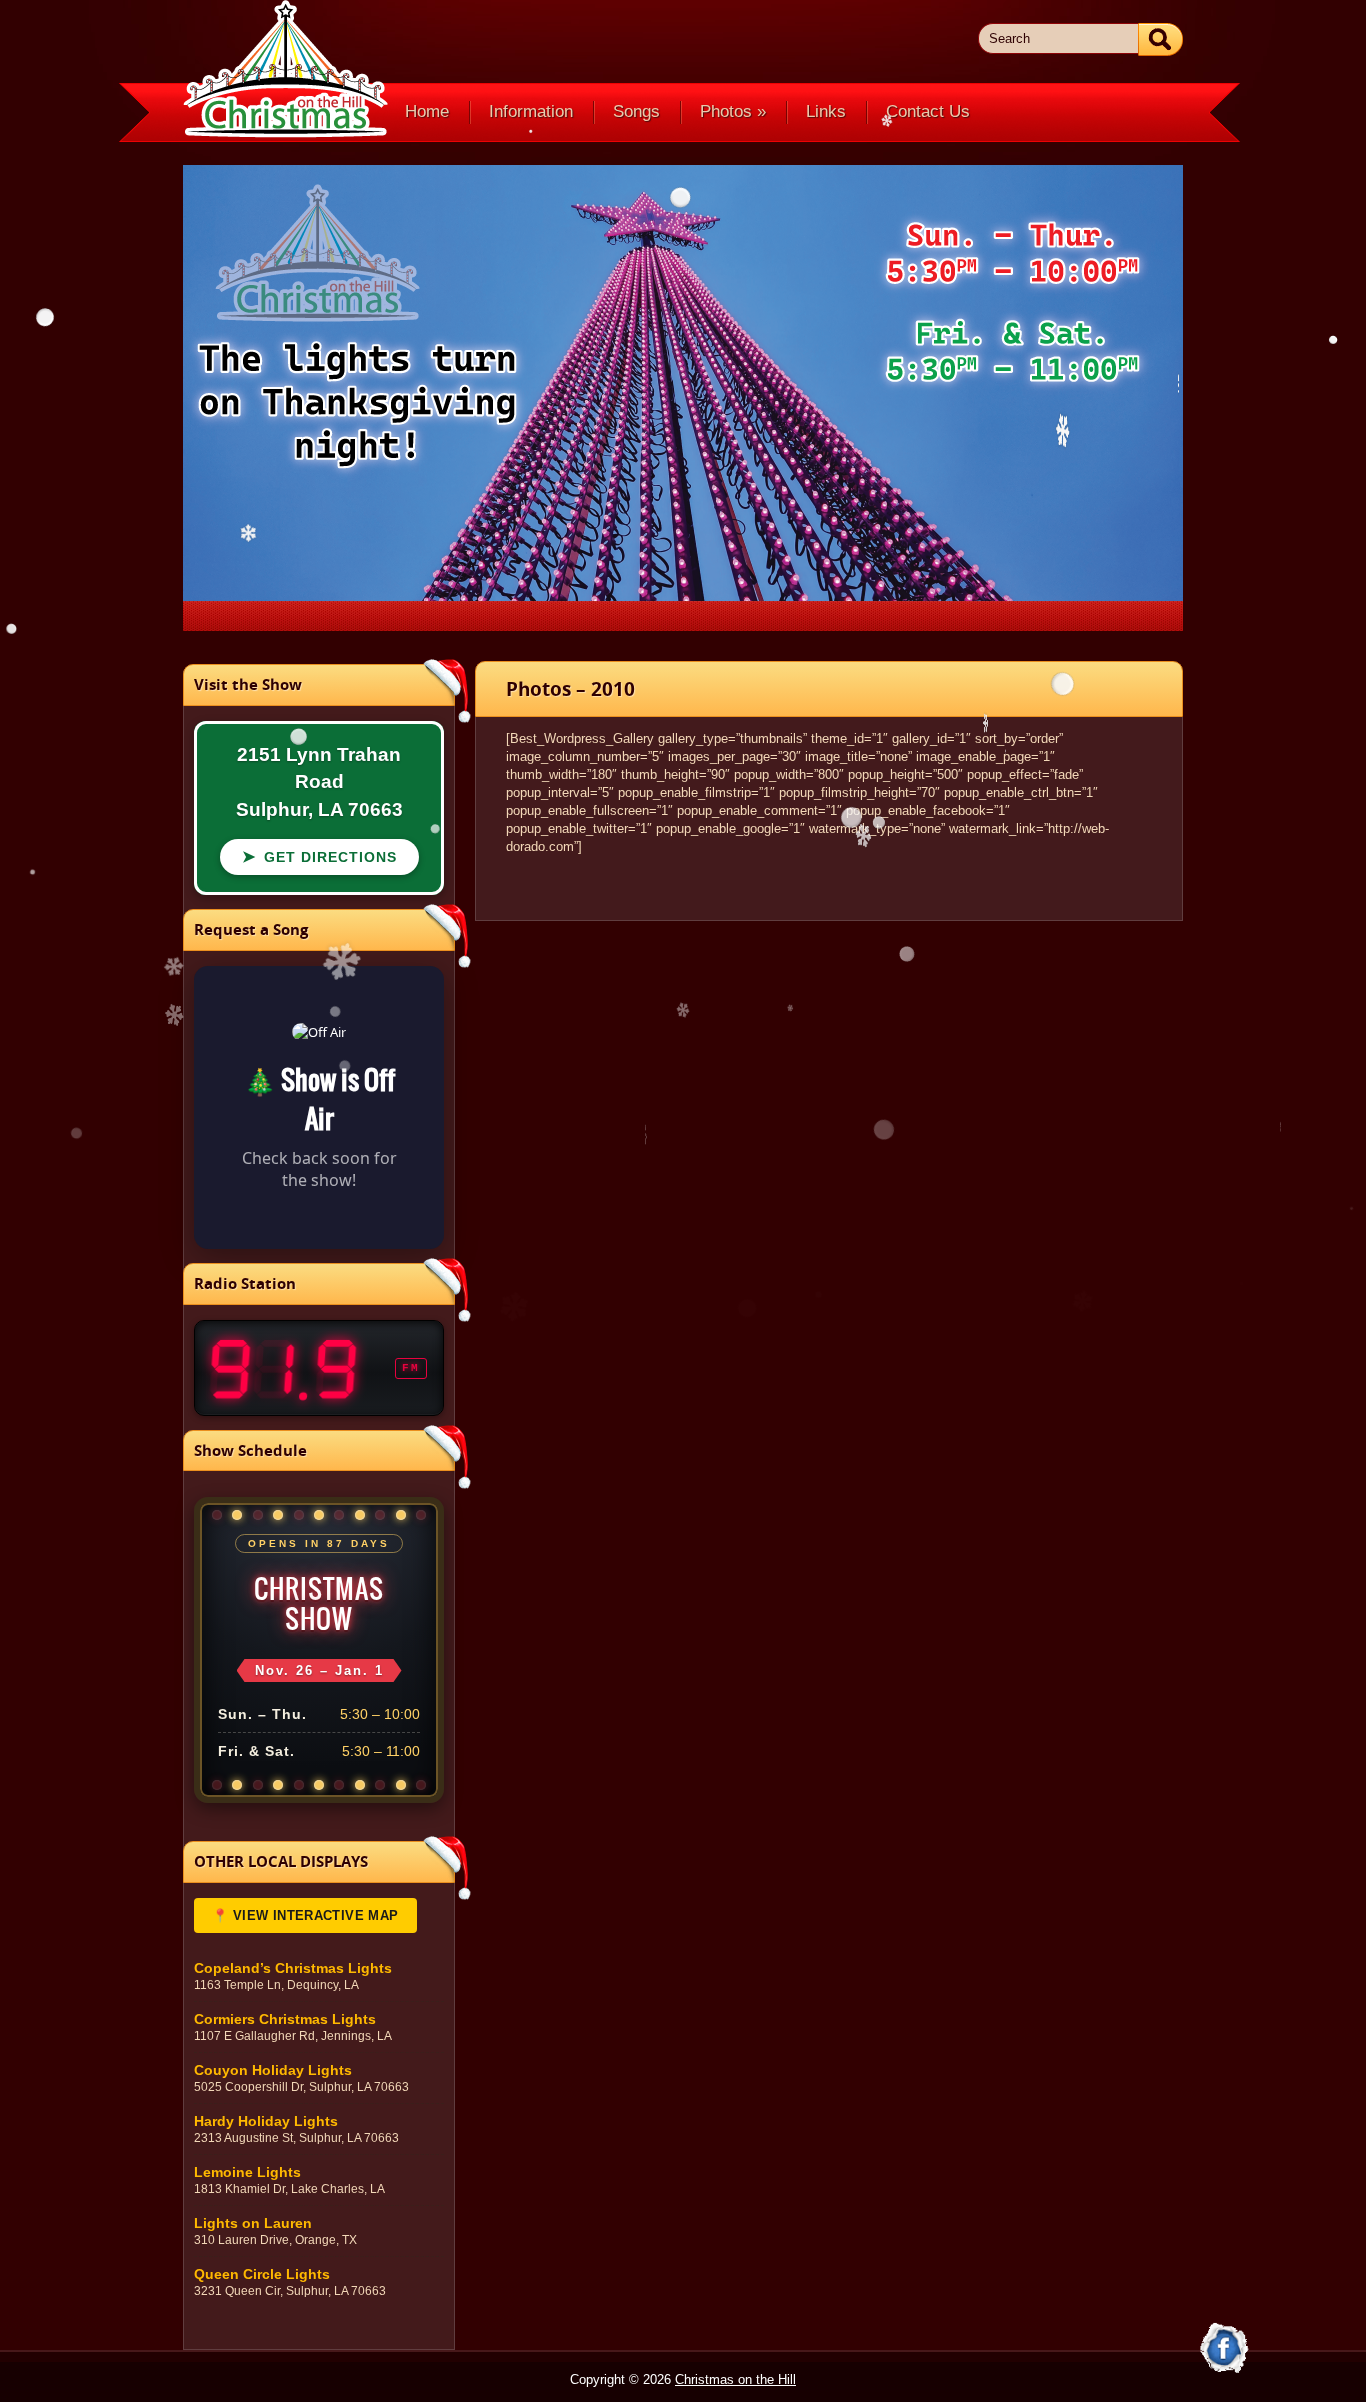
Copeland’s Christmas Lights (293, 1968)
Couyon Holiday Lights (273, 2070)
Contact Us (928, 111)
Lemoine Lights (247, 2172)
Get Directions (319, 856)
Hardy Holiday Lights (266, 2121)
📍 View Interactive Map (305, 1915)
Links (826, 111)
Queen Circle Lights (262, 2274)
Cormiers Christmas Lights (285, 2019)
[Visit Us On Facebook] (1224, 2348)
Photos (733, 111)
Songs (636, 111)
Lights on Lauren (253, 2223)
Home (427, 111)
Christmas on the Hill (735, 2379)
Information (531, 111)
